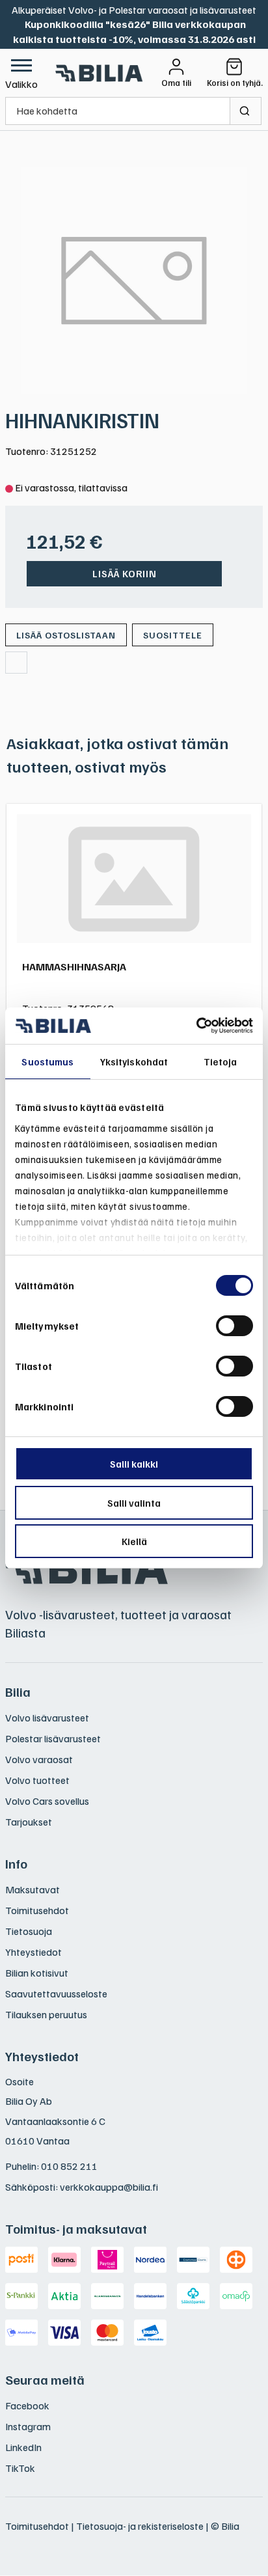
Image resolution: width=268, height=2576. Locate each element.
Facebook (27, 2405)
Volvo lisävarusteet (47, 1718)
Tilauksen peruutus (46, 2014)
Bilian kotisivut (37, 1973)
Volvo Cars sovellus (47, 1801)
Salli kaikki (134, 1464)
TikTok (20, 2468)
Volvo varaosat (39, 1759)
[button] (21, 73)
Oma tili (176, 83)
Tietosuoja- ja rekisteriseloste (140, 2526)
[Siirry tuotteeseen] (134, 879)
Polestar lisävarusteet (53, 1738)
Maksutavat (33, 1889)
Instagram (28, 2426)
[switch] (235, 1326)
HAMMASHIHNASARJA (74, 966)
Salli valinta (134, 1503)
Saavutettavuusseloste (56, 1994)
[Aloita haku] (246, 111)
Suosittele (173, 635)
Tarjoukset (29, 1822)
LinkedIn (23, 2447)
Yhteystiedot (33, 1952)
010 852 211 (69, 2166)
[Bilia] (100, 73)
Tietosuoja (29, 1931)
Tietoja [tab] (221, 1062)
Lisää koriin (125, 573)
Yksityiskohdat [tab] (134, 1062)
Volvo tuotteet (37, 1780)
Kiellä (134, 1541)
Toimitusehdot (37, 1910)
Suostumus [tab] (47, 1062)
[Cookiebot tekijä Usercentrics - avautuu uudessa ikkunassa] (196, 1026)
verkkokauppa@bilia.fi (109, 2187)
